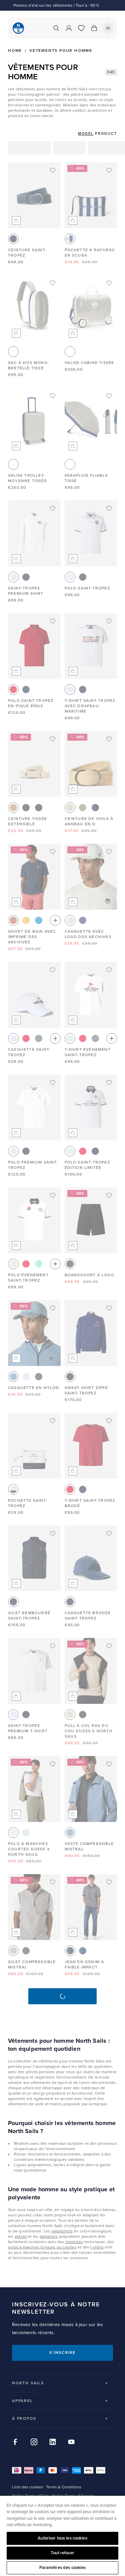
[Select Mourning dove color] (13, 1951)
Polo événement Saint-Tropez (28, 1278)
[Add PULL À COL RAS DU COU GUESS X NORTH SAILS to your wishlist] (109, 1646)
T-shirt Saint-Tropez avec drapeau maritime (90, 706)
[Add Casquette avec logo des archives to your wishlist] (109, 852)
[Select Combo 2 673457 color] (83, 1951)
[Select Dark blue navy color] (83, 1715)
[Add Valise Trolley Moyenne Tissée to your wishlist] (53, 396)
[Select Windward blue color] (13, 1377)
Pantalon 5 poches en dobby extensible (91, 2308)
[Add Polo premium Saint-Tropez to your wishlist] (53, 1083)
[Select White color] (13, 577)
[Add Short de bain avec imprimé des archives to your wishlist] (53, 852)
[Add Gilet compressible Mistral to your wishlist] (53, 1882)
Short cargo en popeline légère (85, 2421)
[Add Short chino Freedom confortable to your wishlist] (109, 1995)
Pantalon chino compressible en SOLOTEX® (29, 2080)
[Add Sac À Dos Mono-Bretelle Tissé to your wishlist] (53, 283)
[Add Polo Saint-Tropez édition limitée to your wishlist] (109, 1083)
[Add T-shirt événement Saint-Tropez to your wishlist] (109, 970)
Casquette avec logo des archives (88, 934)
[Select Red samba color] (13, 689)
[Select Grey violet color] (95, 2063)
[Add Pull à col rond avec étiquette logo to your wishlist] (109, 2451)
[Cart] (94, 28)
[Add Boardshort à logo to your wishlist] (109, 1195)
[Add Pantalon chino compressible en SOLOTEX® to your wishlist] (53, 1995)
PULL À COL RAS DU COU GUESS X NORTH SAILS (89, 1731)
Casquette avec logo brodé (28, 2308)
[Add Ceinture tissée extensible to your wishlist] (53, 739)
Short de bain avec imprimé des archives (32, 937)
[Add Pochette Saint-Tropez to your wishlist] (53, 1421)
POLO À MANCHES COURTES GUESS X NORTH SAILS (29, 1849)
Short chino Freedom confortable (81, 2080)
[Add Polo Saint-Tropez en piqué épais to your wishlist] (53, 621)
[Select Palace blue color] (39, 920)
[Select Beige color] (13, 808)
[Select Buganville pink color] (26, 1038)
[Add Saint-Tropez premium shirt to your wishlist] (53, 509)
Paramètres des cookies (63, 2568)
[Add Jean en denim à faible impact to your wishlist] (109, 1882)
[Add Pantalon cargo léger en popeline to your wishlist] (53, 2113)
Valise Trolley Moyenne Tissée (27, 478)
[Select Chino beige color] (70, 808)
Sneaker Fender (85, 2193)
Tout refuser (62, 2553)
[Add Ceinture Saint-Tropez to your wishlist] (53, 170)
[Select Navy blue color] (26, 577)
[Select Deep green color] (83, 808)
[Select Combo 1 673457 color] (70, 1951)
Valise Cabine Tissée (89, 363)
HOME (15, 51)
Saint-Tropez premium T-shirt (28, 1728)
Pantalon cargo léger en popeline (30, 2195)
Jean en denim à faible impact (84, 1965)
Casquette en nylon (34, 1388)
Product (106, 134)
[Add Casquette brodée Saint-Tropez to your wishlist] (109, 1534)
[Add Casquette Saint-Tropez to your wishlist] (53, 970)
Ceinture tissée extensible (27, 821)
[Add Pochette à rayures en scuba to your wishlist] (109, 170)
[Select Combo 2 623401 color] (39, 808)
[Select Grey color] (26, 2407)
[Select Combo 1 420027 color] (13, 1489)
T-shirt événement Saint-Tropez (88, 1052)
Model (86, 134)
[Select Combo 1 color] (13, 352)
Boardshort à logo (89, 1275)
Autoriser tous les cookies (62, 2538)
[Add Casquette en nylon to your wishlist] (53, 1308)
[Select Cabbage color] (39, 1264)
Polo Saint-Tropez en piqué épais (31, 703)
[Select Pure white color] (13, 1833)
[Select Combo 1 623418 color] (70, 239)
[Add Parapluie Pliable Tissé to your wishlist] (109, 396)
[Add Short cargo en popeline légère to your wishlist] (109, 2338)
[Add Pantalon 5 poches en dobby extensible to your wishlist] (109, 2226)
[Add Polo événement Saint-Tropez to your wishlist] (53, 1195)
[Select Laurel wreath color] (39, 1038)
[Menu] (108, 28)
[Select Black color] (70, 1264)
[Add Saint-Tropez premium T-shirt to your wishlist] (53, 1646)
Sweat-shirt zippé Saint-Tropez (86, 1391)
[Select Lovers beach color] (70, 1715)
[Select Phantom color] (39, 1377)
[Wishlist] (81, 28)
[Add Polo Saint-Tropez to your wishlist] (109, 509)
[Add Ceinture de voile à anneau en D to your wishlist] (109, 739)
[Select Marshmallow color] (70, 920)
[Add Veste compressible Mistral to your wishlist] (109, 1764)
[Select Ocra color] (26, 920)
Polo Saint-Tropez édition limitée (87, 1165)
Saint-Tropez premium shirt (26, 591)
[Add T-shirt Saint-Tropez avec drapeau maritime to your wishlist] (109, 621)
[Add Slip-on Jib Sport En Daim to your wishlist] (53, 2338)
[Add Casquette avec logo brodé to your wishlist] (53, 2226)
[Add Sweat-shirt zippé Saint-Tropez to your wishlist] (109, 1308)
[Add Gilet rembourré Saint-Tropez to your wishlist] (53, 1534)
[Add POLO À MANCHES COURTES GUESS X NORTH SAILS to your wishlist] (53, 1764)
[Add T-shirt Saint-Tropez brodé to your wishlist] (109, 1421)
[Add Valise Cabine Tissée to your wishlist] (109, 283)
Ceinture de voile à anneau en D (89, 821)
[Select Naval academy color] (13, 239)
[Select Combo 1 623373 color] (83, 920)
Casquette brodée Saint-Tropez (88, 1616)
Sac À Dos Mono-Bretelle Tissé (29, 365)
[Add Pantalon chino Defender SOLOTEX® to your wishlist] (53, 2451)
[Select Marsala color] (13, 920)
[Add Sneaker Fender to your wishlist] (109, 2113)
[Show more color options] (55, 920)
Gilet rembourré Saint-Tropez (29, 1616)
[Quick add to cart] (16, 220)
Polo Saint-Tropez (87, 588)
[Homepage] (18, 28)
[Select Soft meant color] (26, 1833)
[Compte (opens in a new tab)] (69, 28)
